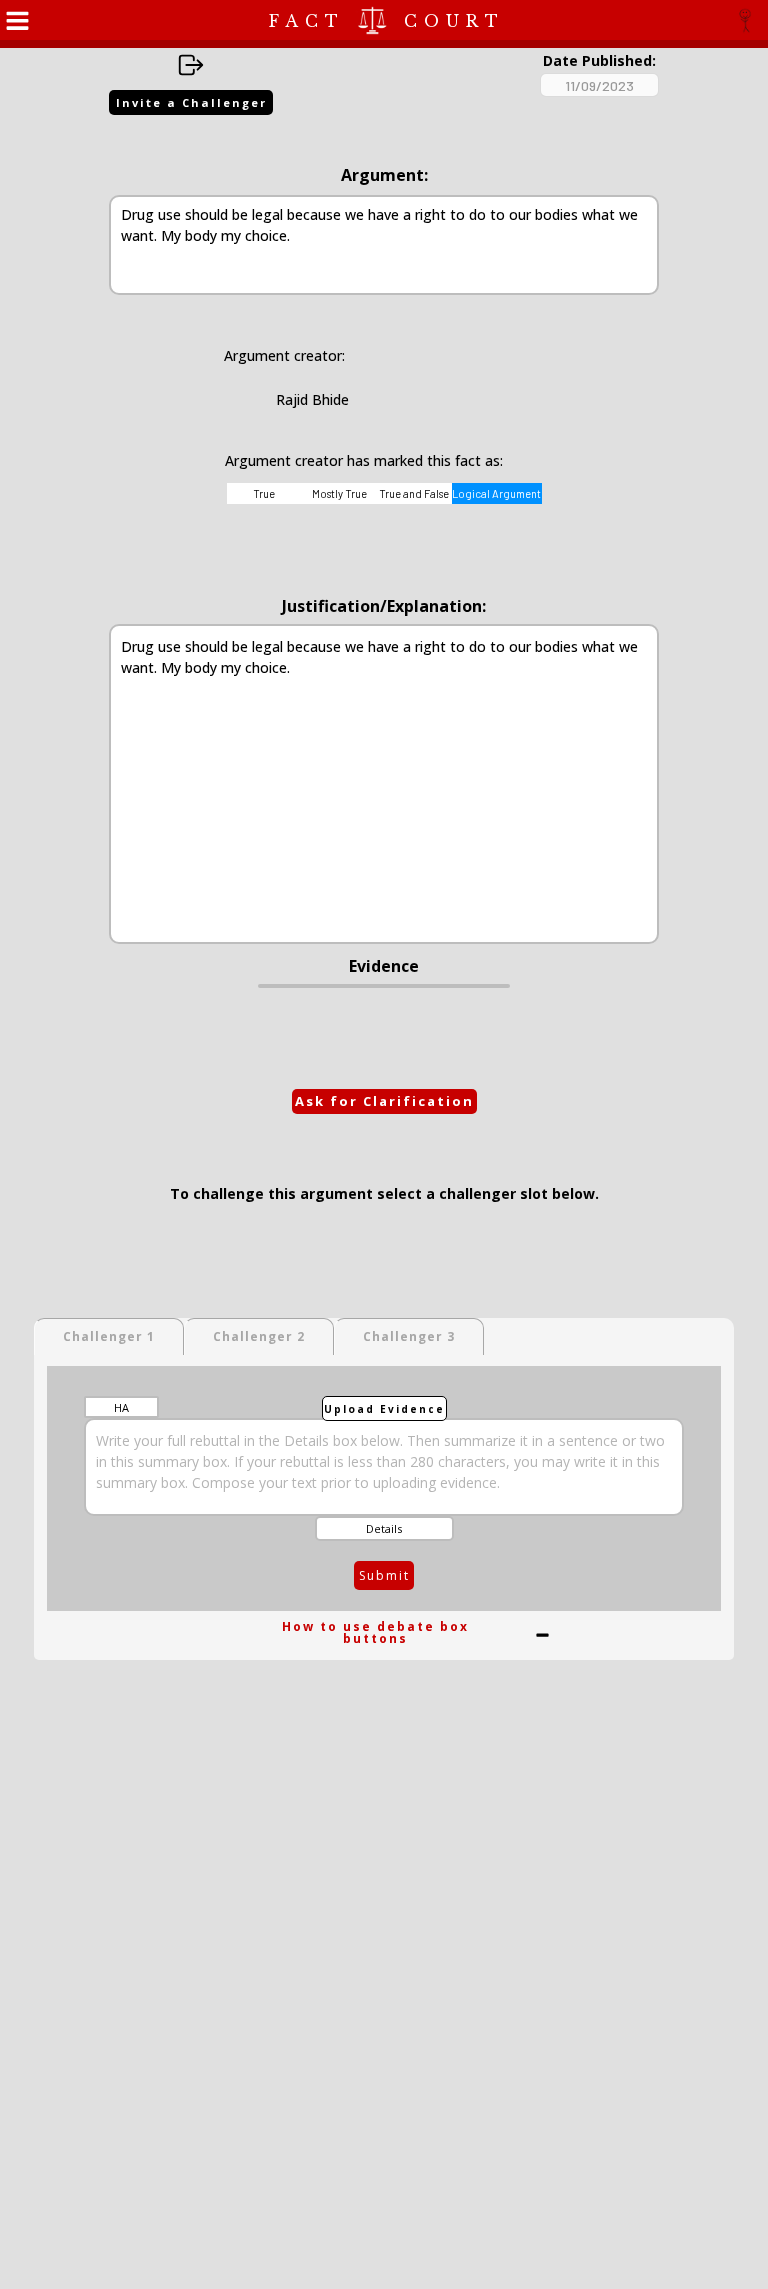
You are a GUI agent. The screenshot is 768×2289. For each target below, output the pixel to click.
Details (384, 1528)
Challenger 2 (259, 1336)
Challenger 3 (409, 1336)
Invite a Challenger (191, 102)
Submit (384, 1575)
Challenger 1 (109, 1336)
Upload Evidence (384, 1409)
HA (121, 1407)
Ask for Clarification (384, 1101)
